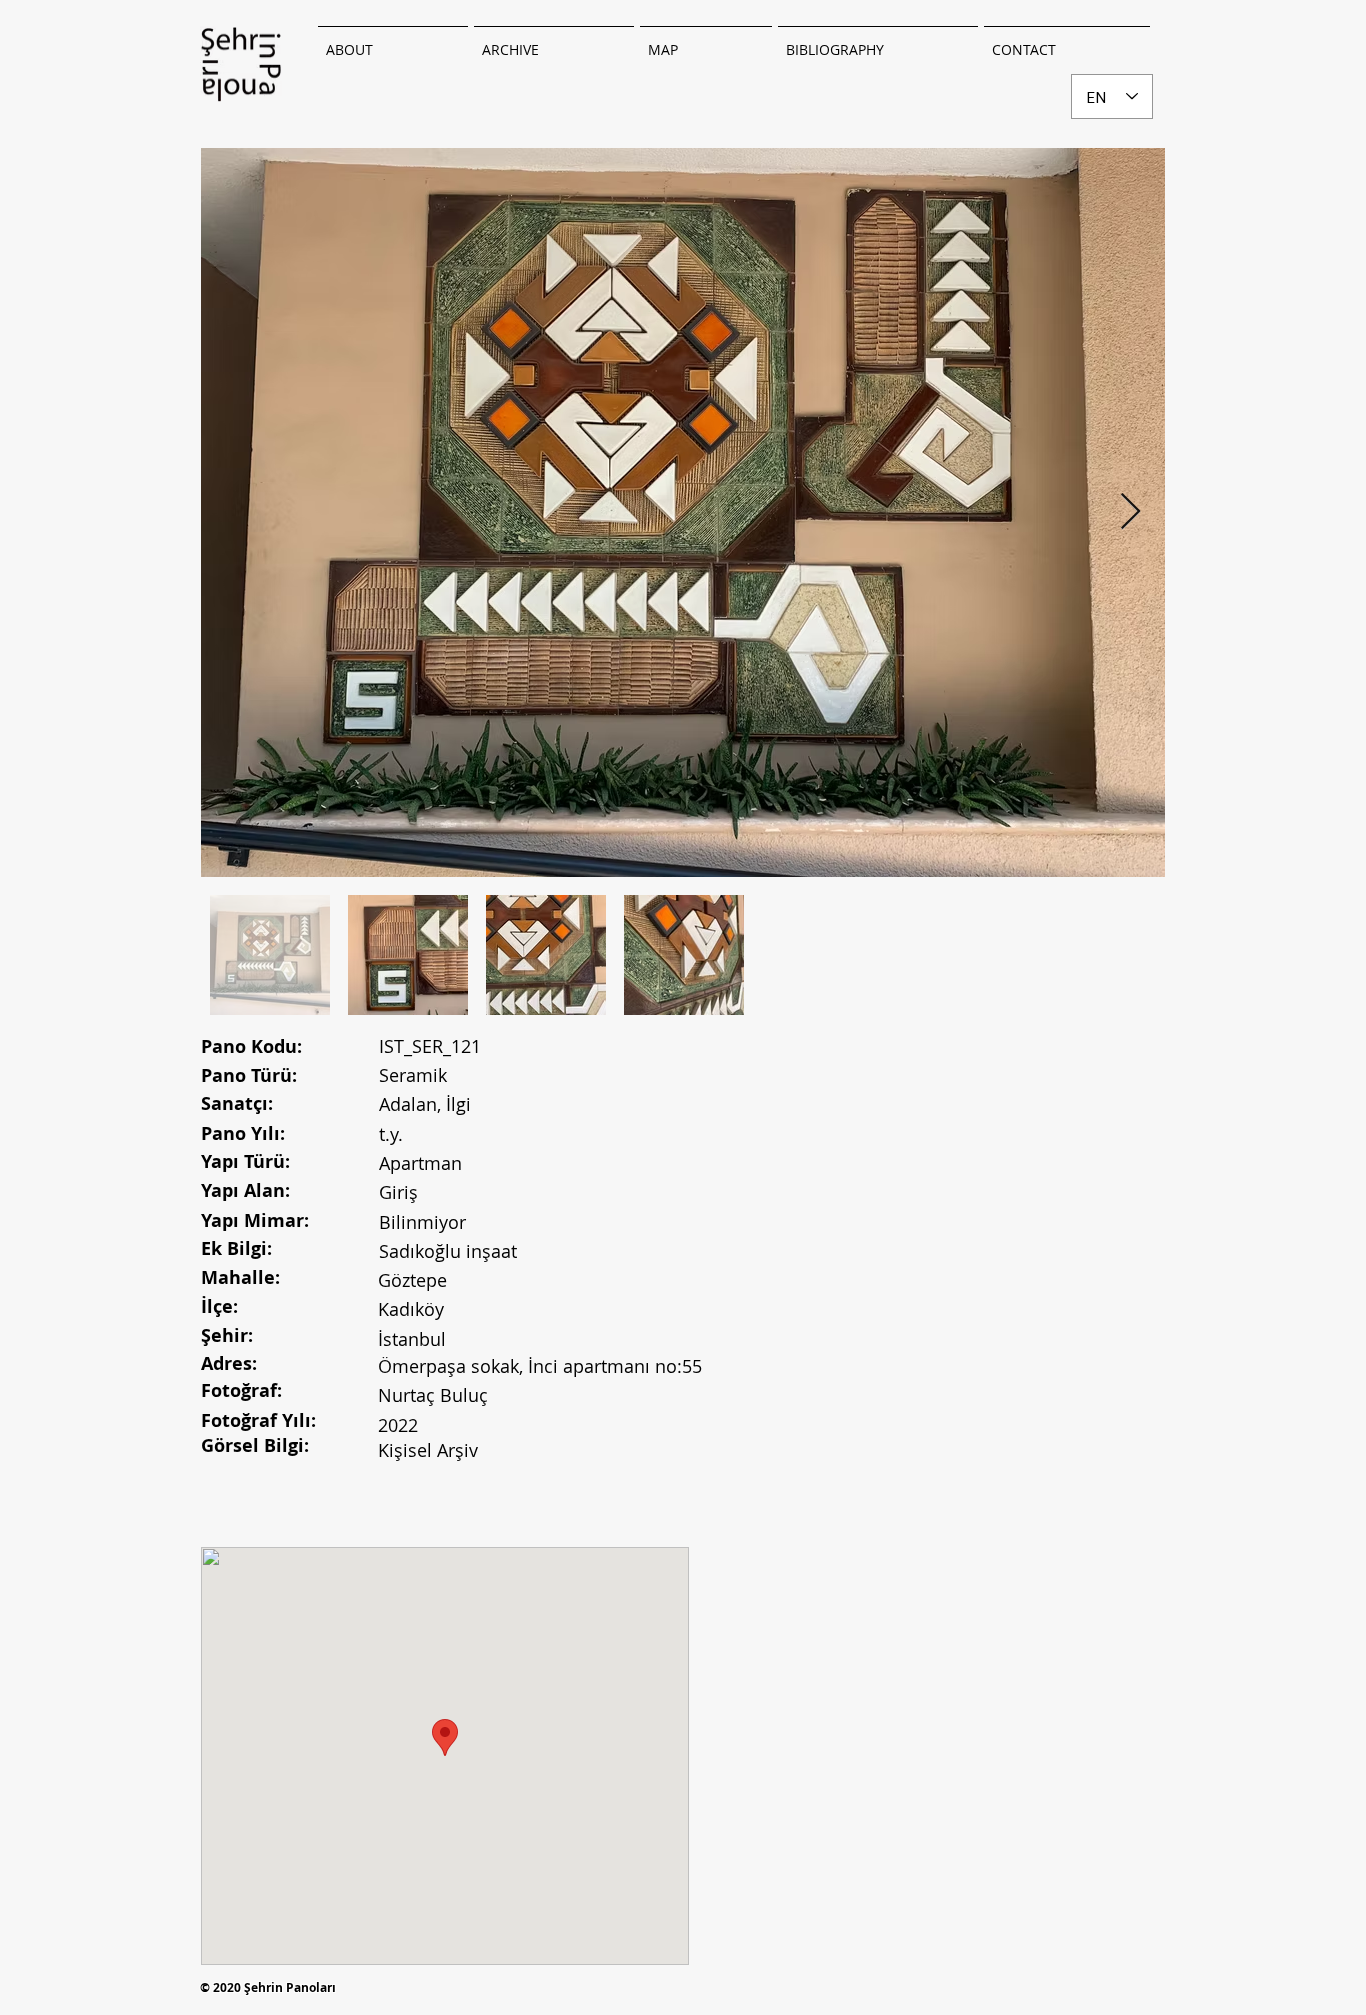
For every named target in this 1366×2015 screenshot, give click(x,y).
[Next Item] (1130, 512)
